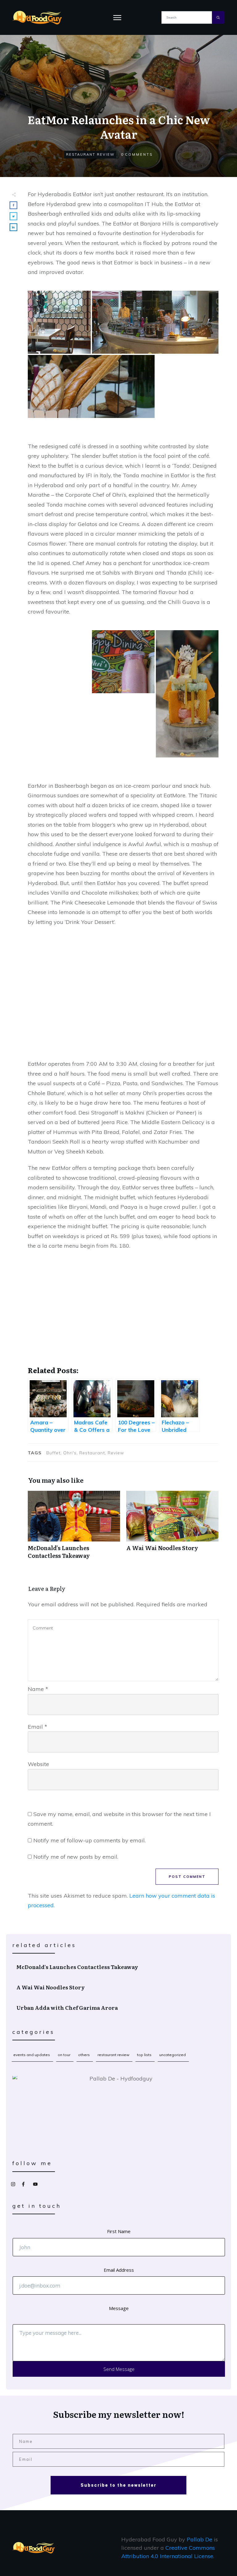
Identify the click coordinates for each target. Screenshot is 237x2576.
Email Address (119, 2270)
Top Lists (144, 2055)
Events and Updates (32, 2055)
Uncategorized (173, 2055)
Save (41, 297)
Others (84, 2055)
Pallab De (200, 2539)
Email (37, 1727)
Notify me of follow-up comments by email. (89, 1840)
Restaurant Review (90, 154)
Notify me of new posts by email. (76, 1857)
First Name (119, 2231)
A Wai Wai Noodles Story (172, 1528)
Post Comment (187, 1877)
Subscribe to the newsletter (118, 2485)
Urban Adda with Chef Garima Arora (119, 2008)
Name (38, 1689)
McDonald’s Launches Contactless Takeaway (74, 1528)
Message (119, 2308)
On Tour (64, 2055)
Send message (119, 2369)
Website (38, 1764)
